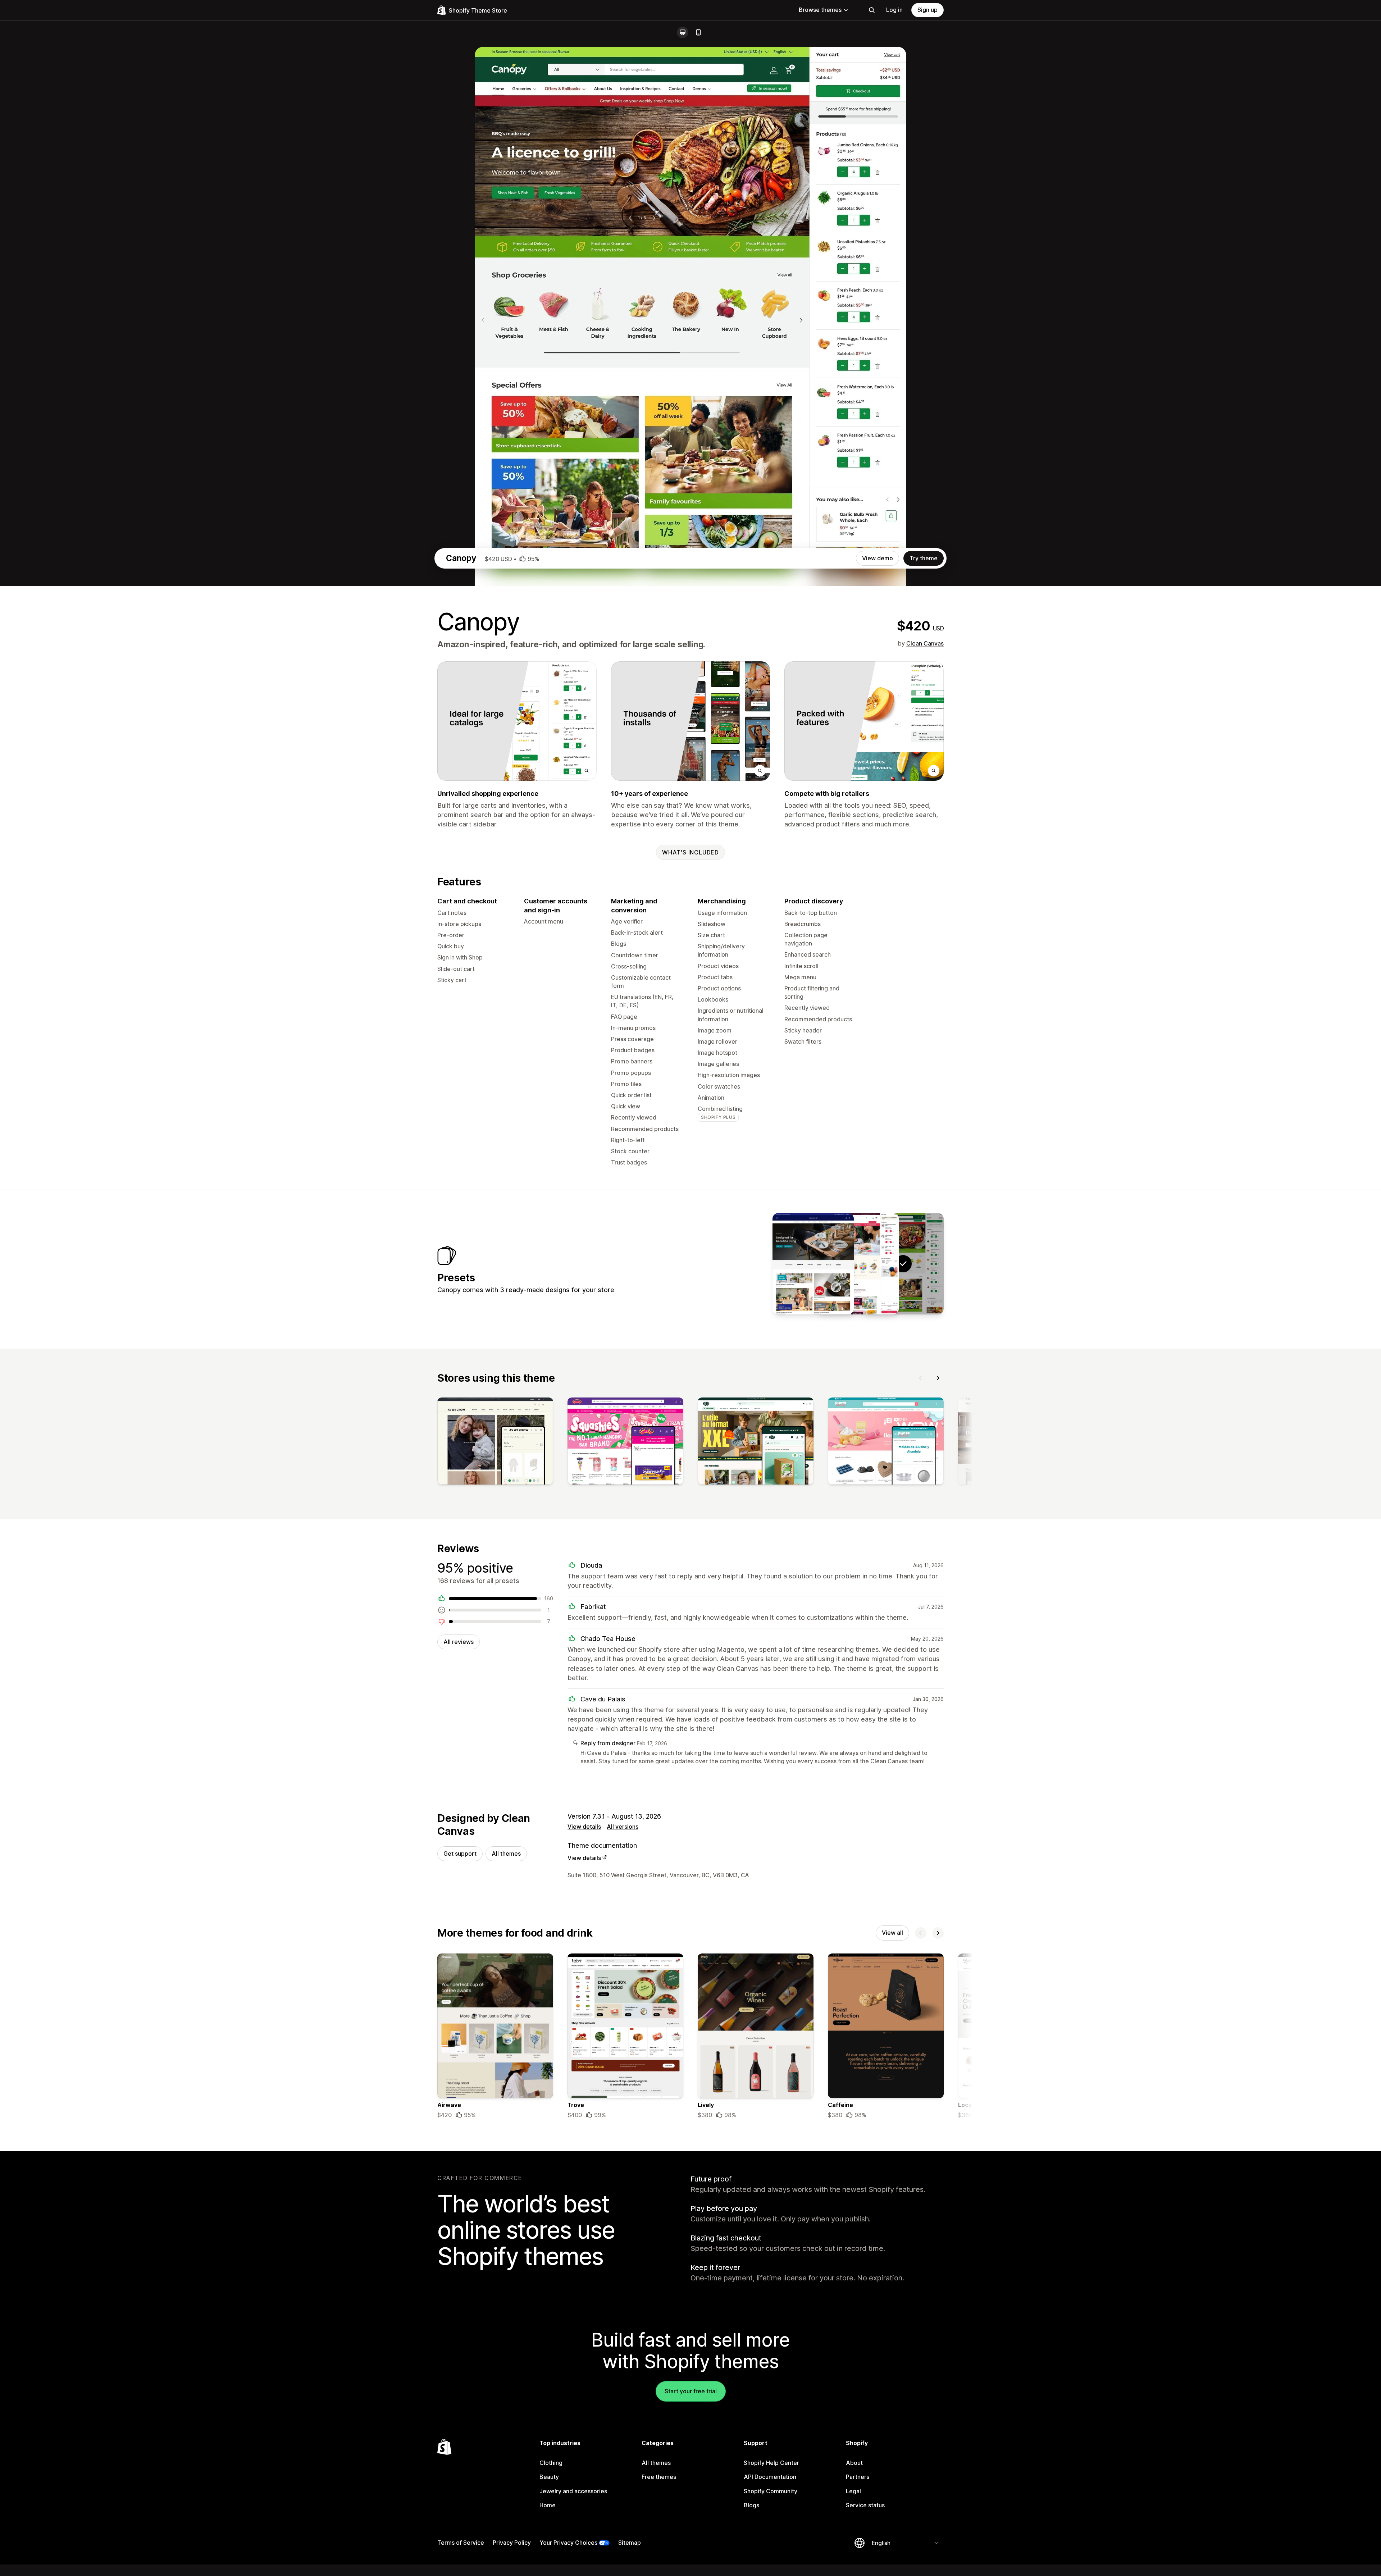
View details (584, 1827)
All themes (506, 1854)
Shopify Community (771, 2491)
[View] (495, 1442)
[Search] (872, 10)
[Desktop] (683, 32)
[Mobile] (698, 32)
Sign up (927, 10)
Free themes (659, 2477)
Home (548, 2505)
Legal (853, 2491)
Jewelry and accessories (573, 2491)
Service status (865, 2505)
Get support (460, 1854)
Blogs (751, 2505)
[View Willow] (813, 1264)
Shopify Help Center (771, 2463)
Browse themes (820, 10)
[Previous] (921, 1378)
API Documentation (770, 2477)
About (854, 2463)
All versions (623, 1827)
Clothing (551, 2463)
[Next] (938, 1378)
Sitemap (630, 2543)
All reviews (459, 1642)
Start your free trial (691, 2391)
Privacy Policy (512, 2543)
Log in (894, 10)
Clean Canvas (925, 643)
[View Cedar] (858, 1264)
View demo (878, 558)
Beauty (549, 2477)
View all (892, 1933)
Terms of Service (461, 2543)
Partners (858, 2477)
